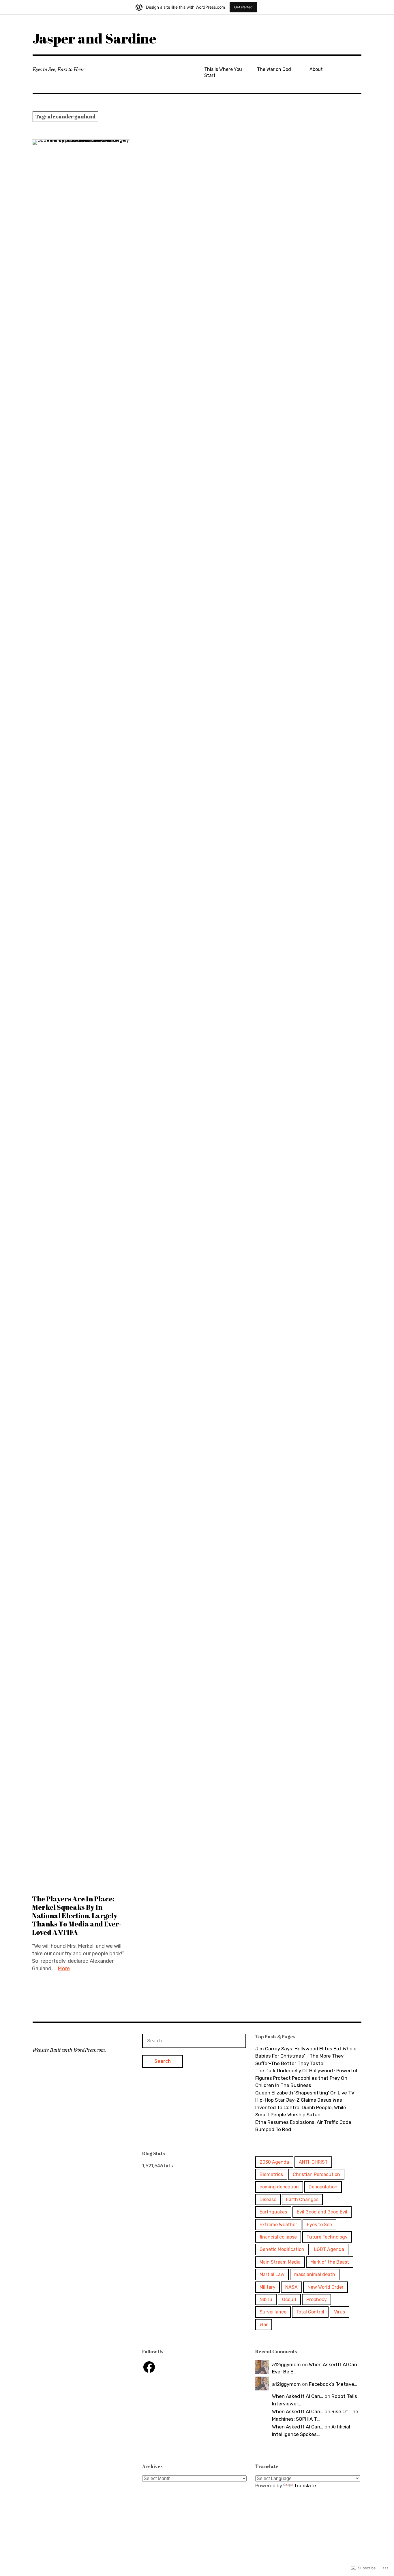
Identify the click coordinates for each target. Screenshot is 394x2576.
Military (268, 2287)
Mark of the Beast (330, 2262)
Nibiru (266, 2299)
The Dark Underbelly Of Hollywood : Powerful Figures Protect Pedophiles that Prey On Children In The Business (306, 2078)
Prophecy (317, 2299)
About (316, 69)
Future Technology (327, 2237)
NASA (291, 2287)
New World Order (325, 2287)
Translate (305, 2486)
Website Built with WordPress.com (69, 2050)
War (264, 2325)
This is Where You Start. (223, 72)
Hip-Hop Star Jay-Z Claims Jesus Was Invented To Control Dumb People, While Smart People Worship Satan (301, 2107)
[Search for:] (194, 2041)
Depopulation (323, 2187)
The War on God (274, 69)
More (64, 1969)
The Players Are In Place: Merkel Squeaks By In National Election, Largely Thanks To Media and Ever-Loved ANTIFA (77, 1916)
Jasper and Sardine (94, 38)
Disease (268, 2199)
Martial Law (272, 2274)
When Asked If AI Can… (298, 2396)
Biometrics (271, 2174)
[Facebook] (149, 2367)
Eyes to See (319, 2225)
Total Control (310, 2312)
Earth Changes (302, 2199)
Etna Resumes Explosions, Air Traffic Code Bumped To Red (303, 2126)
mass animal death (315, 2274)
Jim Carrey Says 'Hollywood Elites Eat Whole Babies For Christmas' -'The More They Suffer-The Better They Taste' (306, 2056)
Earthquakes (273, 2212)
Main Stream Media (280, 2262)
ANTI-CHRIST (313, 2162)
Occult (289, 2299)
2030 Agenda (274, 2162)
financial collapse (278, 2237)
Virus (339, 2312)
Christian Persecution (316, 2174)
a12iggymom (286, 2364)
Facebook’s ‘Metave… (333, 2384)
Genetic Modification (282, 2249)
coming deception (279, 2187)
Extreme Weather (278, 2225)
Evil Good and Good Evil (322, 2212)
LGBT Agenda (329, 2249)
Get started (243, 7)
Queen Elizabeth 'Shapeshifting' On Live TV (305, 2093)
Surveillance (273, 2312)
